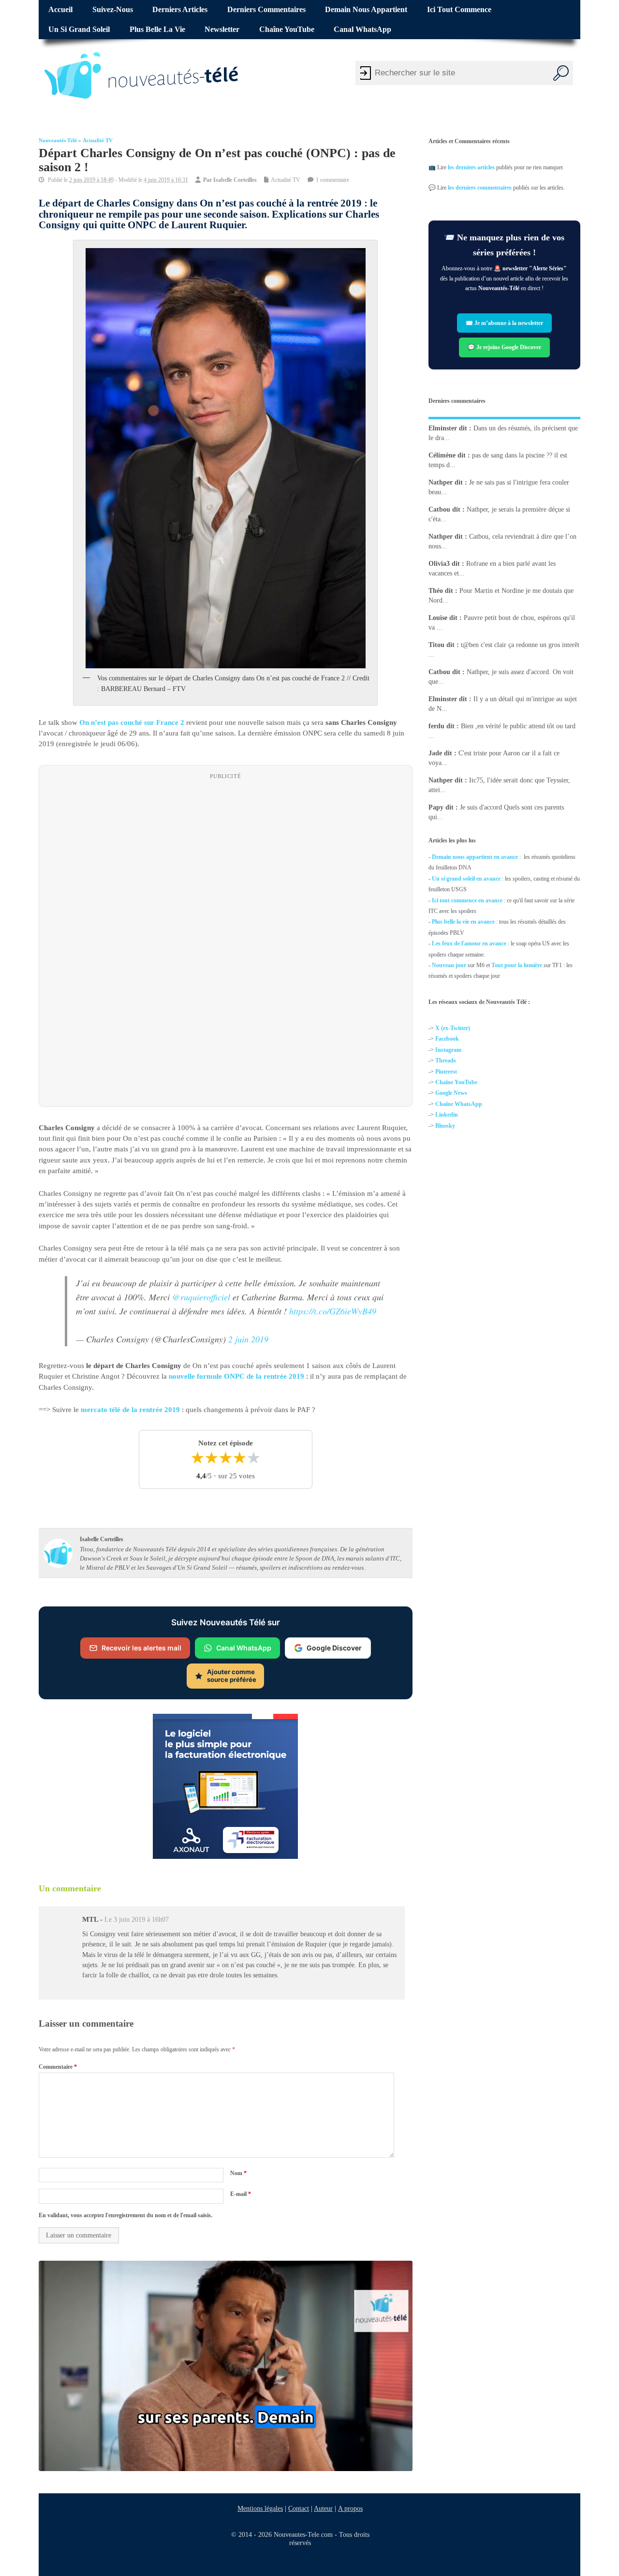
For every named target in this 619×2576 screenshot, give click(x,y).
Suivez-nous (113, 10)
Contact (299, 2508)
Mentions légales (260, 2508)
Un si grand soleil (79, 29)
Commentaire (58, 2067)
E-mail (241, 2194)
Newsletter (222, 29)
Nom (238, 2173)
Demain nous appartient (366, 10)
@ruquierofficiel (201, 1297)
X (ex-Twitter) (453, 1028)
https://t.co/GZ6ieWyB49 (333, 1311)
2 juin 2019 (248, 1340)
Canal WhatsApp (362, 29)
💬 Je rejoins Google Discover (504, 347)
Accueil (60, 10)
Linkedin (447, 1115)
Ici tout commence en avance (467, 900)
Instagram (448, 1050)
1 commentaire (332, 180)
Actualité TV (98, 140)
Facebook (447, 1039)
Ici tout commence (459, 10)
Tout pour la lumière (517, 965)
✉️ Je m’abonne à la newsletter (504, 323)
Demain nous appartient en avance (475, 857)
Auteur (323, 2508)
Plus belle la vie (157, 29)
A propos (350, 2508)
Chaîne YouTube (287, 29)
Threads (446, 1061)
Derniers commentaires (266, 10)
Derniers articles (180, 10)
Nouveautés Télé (58, 140)
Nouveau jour (449, 965)
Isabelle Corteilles (235, 180)
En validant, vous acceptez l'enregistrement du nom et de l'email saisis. (125, 2215)
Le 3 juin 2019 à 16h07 (137, 1920)
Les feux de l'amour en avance (469, 943)
